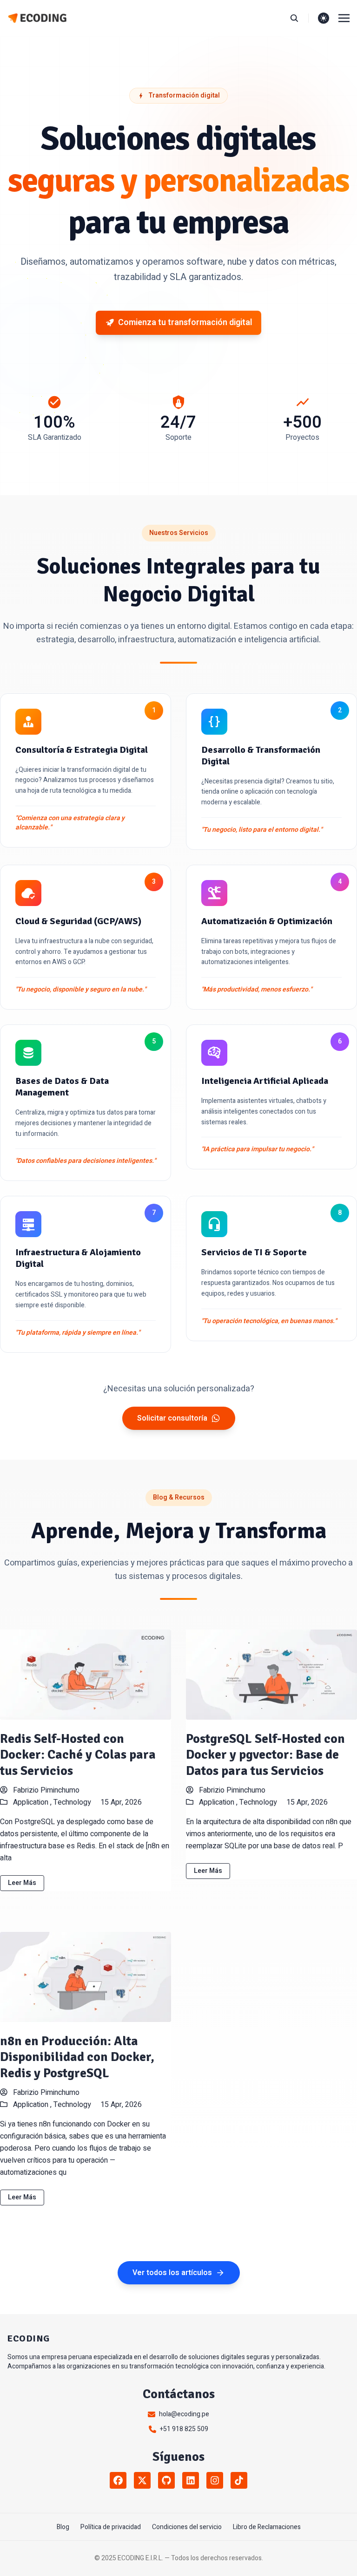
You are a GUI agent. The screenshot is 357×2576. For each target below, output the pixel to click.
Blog (63, 2527)
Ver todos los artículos (172, 2273)
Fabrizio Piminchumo (45, 1790)
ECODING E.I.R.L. (140, 2558)
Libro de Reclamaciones (267, 2527)
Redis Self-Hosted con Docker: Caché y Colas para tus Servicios (78, 1755)
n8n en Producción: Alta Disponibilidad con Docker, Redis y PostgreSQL (77, 2057)
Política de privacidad (111, 2527)
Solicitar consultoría (172, 1418)
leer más (22, 1883)
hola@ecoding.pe (184, 2414)
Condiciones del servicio (187, 2527)
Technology (72, 1802)
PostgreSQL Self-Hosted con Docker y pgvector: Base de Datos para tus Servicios (265, 1755)
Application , (33, 1802)
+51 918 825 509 (184, 2429)
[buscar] (299, 18)
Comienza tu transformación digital (185, 323)
